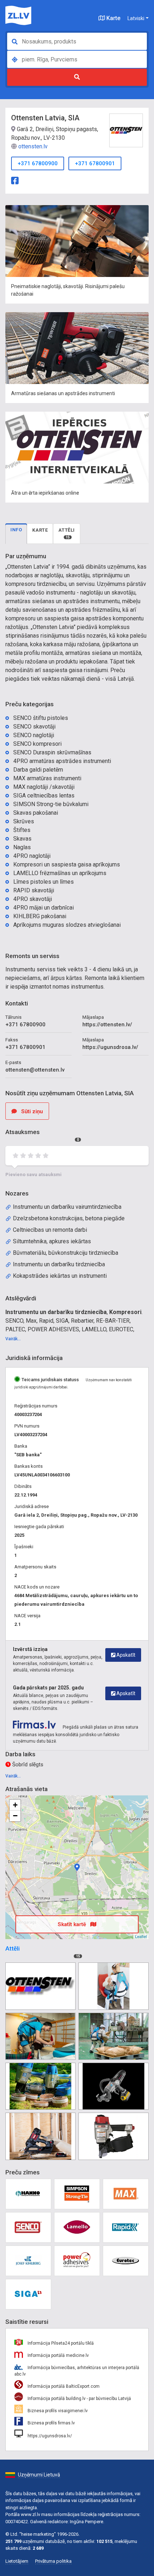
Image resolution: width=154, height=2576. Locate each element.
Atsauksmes (42, 1135)
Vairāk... (13, 1339)
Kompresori (125, 1312)
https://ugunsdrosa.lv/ (110, 1047)
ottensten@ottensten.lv (35, 1070)
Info (16, 530)
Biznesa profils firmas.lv (51, 2423)
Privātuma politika (53, 2561)
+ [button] (15, 1805)
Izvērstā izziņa (30, 1649)
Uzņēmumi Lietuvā (39, 2475)
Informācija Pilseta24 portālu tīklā (60, 2343)
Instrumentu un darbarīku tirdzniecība (59, 1264)
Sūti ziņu (31, 1111)
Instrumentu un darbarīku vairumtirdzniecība (67, 1207)
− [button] (15, 1816)
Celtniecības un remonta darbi (50, 1230)
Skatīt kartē (73, 1924)
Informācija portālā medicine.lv (58, 2355)
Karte (113, 18)
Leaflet (141, 1936)
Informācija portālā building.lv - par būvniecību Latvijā (79, 2399)
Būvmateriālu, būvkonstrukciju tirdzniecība (66, 1253)
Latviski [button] (136, 18)
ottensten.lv (33, 146)
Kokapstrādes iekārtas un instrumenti (60, 1276)
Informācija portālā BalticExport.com (63, 2386)
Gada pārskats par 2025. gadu (48, 1688)
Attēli (67, 533)
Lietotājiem (17, 2561)
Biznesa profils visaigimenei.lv (57, 2411)
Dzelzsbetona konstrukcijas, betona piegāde (69, 1218)
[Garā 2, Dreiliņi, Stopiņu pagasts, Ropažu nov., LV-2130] (77, 1867)
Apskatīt (125, 1655)
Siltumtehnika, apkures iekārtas (52, 1241)
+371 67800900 (38, 163)
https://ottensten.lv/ (107, 1025)
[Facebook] (15, 180)
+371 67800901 (95, 163)
